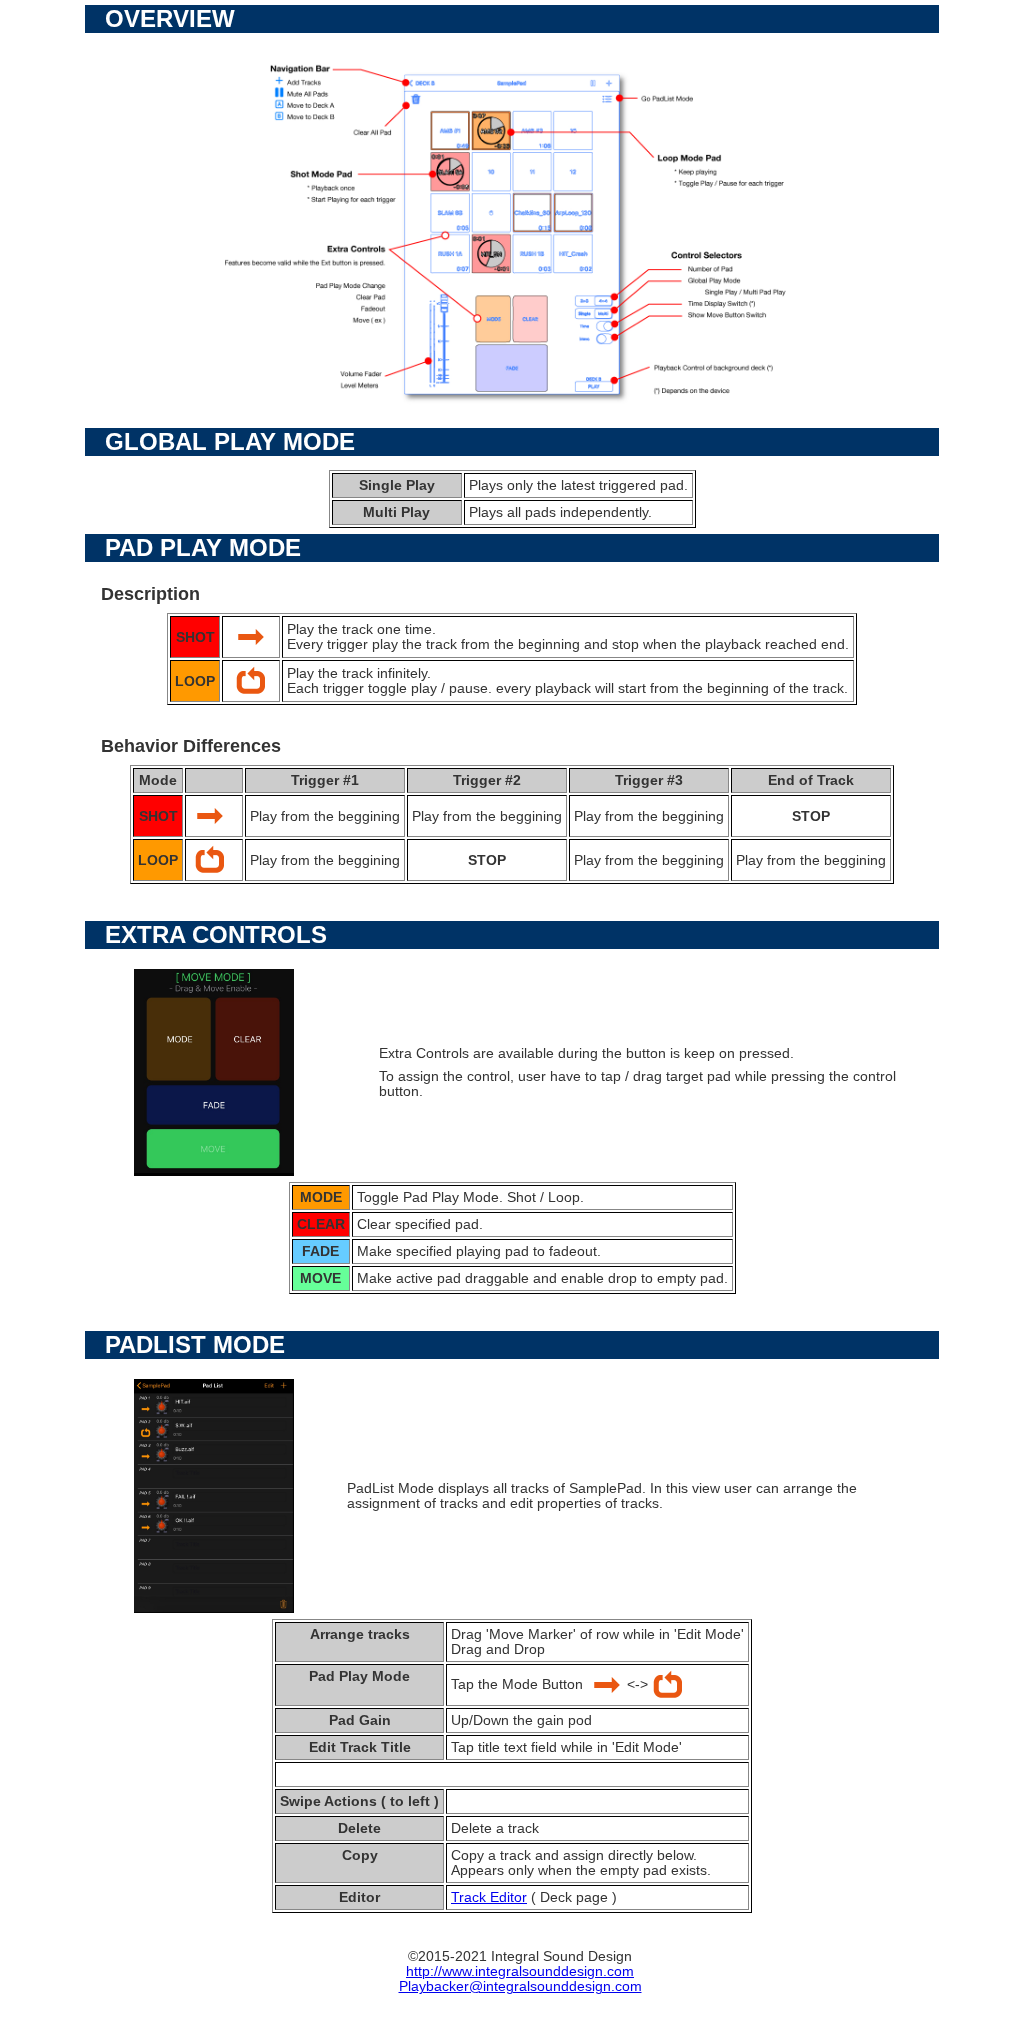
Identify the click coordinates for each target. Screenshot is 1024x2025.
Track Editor (489, 1897)
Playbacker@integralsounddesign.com (520, 1986)
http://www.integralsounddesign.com (520, 1971)
